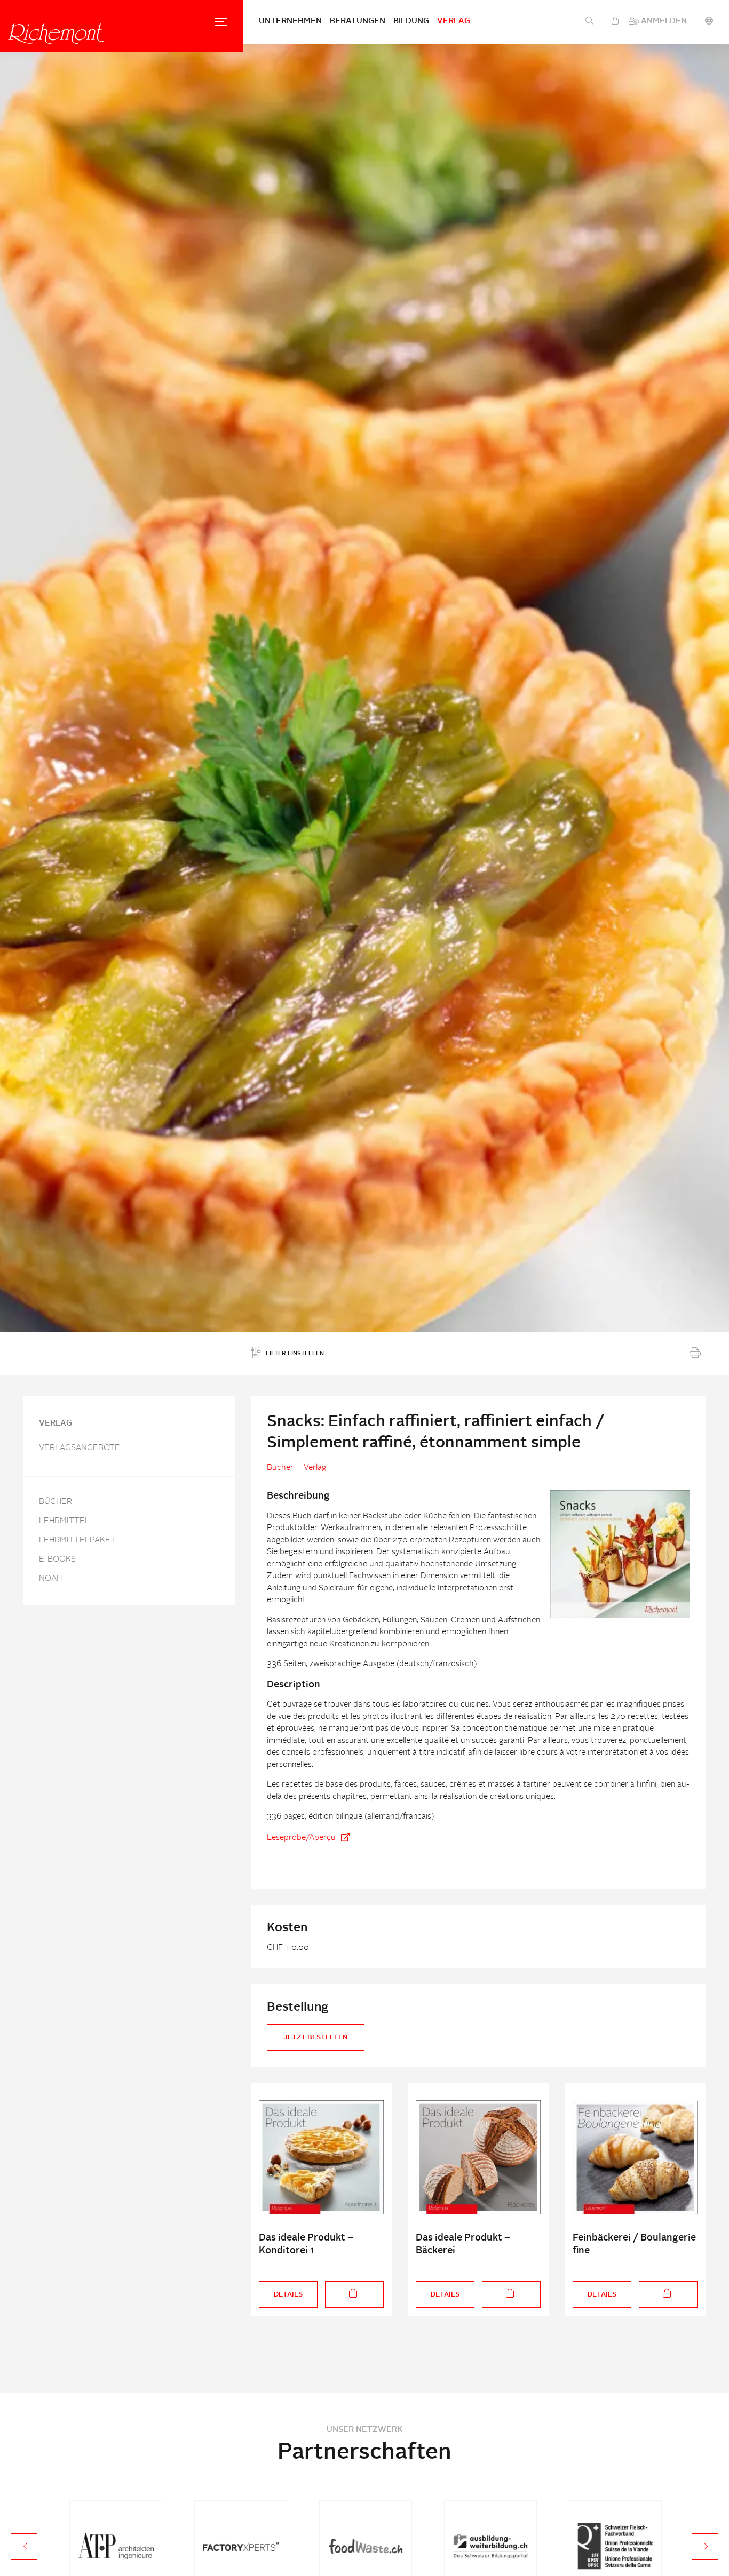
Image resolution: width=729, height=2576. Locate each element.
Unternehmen (290, 22)
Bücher (56, 1502)
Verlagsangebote (80, 1448)
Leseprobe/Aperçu (301, 1838)
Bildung (411, 22)
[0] (615, 22)
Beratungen (358, 22)
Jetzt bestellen (316, 2038)
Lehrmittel (64, 1521)
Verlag (454, 22)
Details (288, 2295)
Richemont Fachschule (56, 33)
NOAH (50, 1579)
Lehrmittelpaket (77, 1541)
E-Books (57, 1560)
